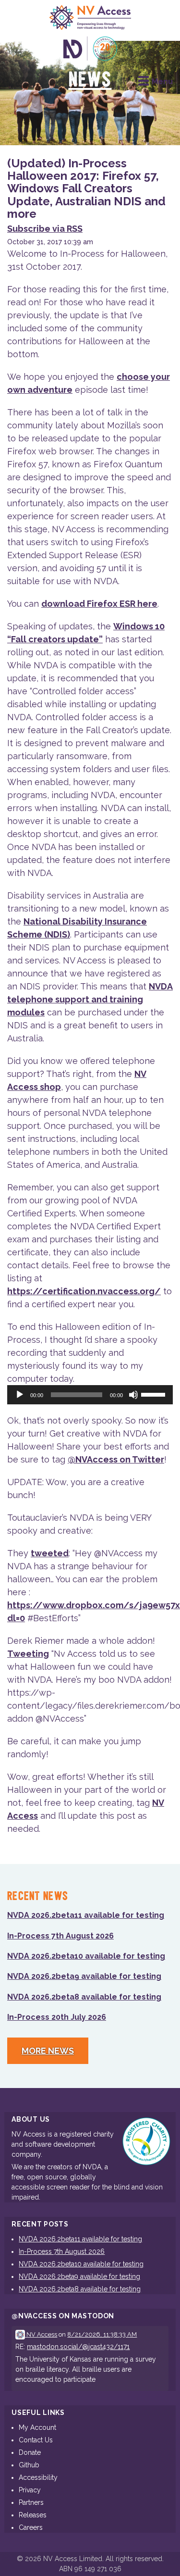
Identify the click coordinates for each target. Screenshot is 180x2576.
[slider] (155, 1394)
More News (48, 2051)
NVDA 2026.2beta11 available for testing (86, 1915)
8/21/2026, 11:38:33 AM (102, 2334)
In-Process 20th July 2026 (57, 2017)
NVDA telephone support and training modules (90, 999)
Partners (31, 2502)
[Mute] (133, 1395)
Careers (31, 2527)
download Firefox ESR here (99, 604)
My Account (37, 2427)
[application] (90, 1395)
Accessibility (38, 2477)
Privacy (30, 2490)
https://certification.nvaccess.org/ (84, 1291)
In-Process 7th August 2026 (60, 1936)
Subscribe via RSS (45, 229)
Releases (33, 2515)
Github (29, 2465)
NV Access (41, 2334)
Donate (30, 2452)
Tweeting (28, 1654)
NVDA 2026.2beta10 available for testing (86, 1956)
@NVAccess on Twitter (116, 1459)
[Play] (20, 1395)
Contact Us (36, 2440)
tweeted (50, 1553)
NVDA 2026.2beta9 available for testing (84, 1976)
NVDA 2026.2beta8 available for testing (84, 1997)
